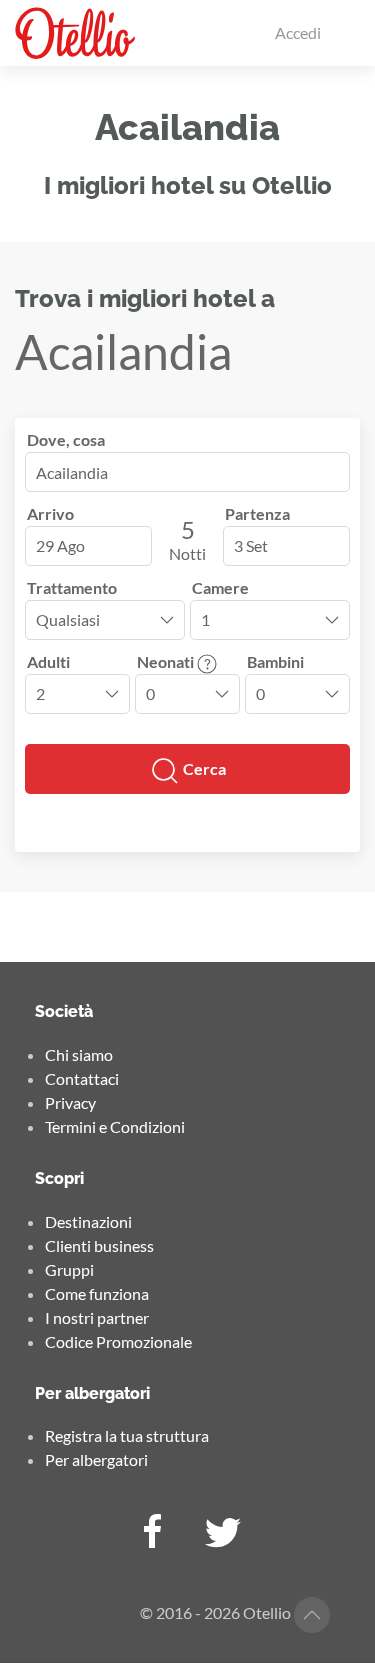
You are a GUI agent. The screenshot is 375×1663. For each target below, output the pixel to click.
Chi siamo (79, 1054)
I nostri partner (97, 1317)
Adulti (48, 661)
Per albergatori (96, 1459)
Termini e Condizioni (115, 1126)
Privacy (70, 1102)
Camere (220, 587)
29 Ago (60, 545)
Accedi (298, 32)
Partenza (257, 513)
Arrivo (50, 513)
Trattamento (72, 587)
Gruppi (69, 1269)
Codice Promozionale (118, 1341)
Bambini (275, 661)
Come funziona (97, 1293)
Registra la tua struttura (127, 1435)
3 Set (251, 545)
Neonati (167, 661)
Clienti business (99, 1245)
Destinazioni (88, 1221)
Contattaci (82, 1078)
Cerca (203, 768)
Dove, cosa (66, 439)
